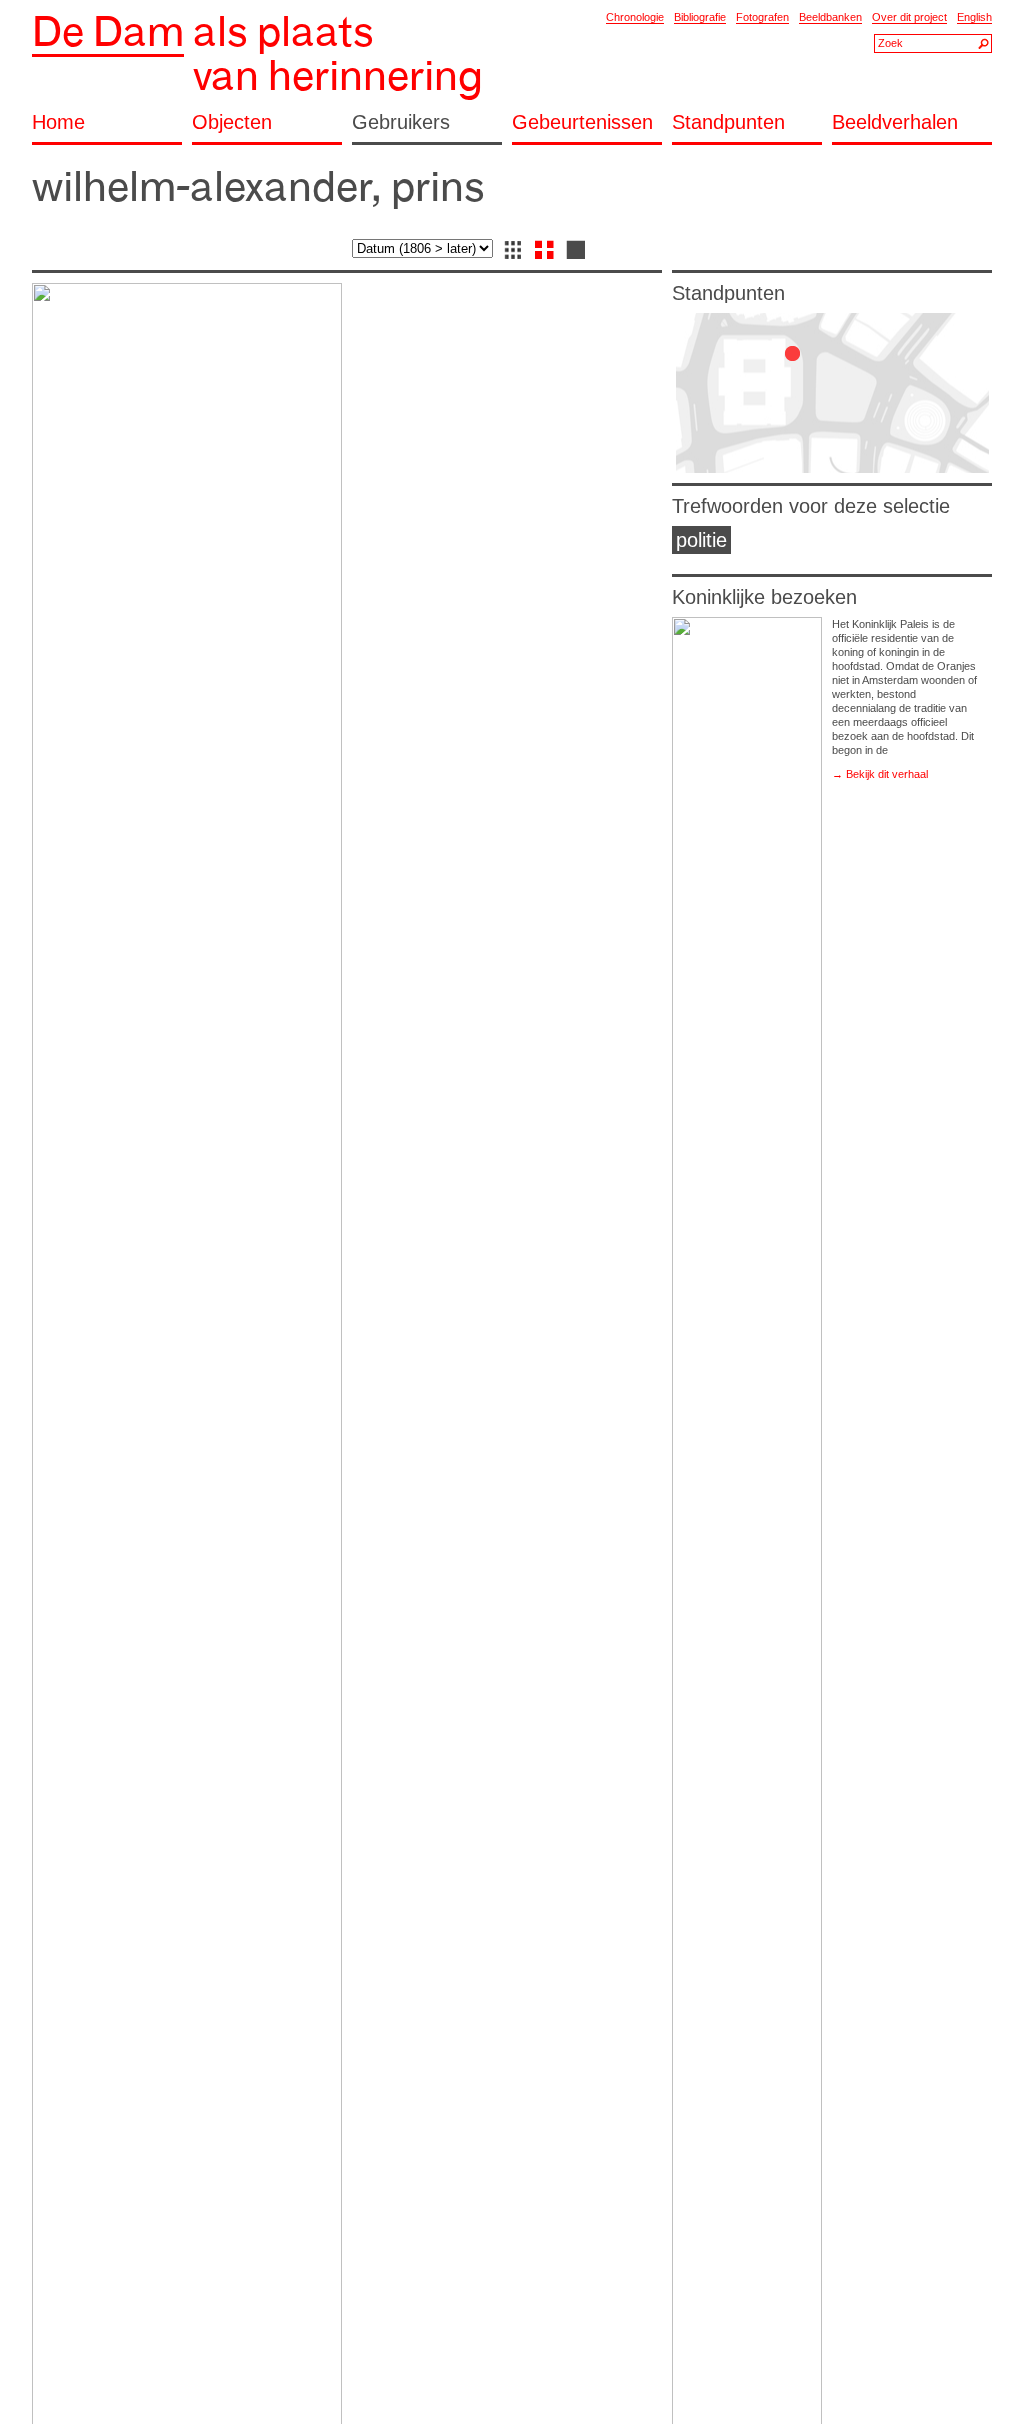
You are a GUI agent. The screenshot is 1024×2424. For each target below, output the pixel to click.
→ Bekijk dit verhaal (880, 774)
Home (58, 122)
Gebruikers (401, 122)
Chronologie (635, 17)
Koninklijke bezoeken (764, 597)
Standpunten (728, 122)
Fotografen (762, 17)
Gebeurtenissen (582, 122)
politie (701, 540)
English (974, 17)
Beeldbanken (830, 17)
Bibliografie (700, 17)
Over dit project (909, 17)
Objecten (232, 122)
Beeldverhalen (895, 122)
